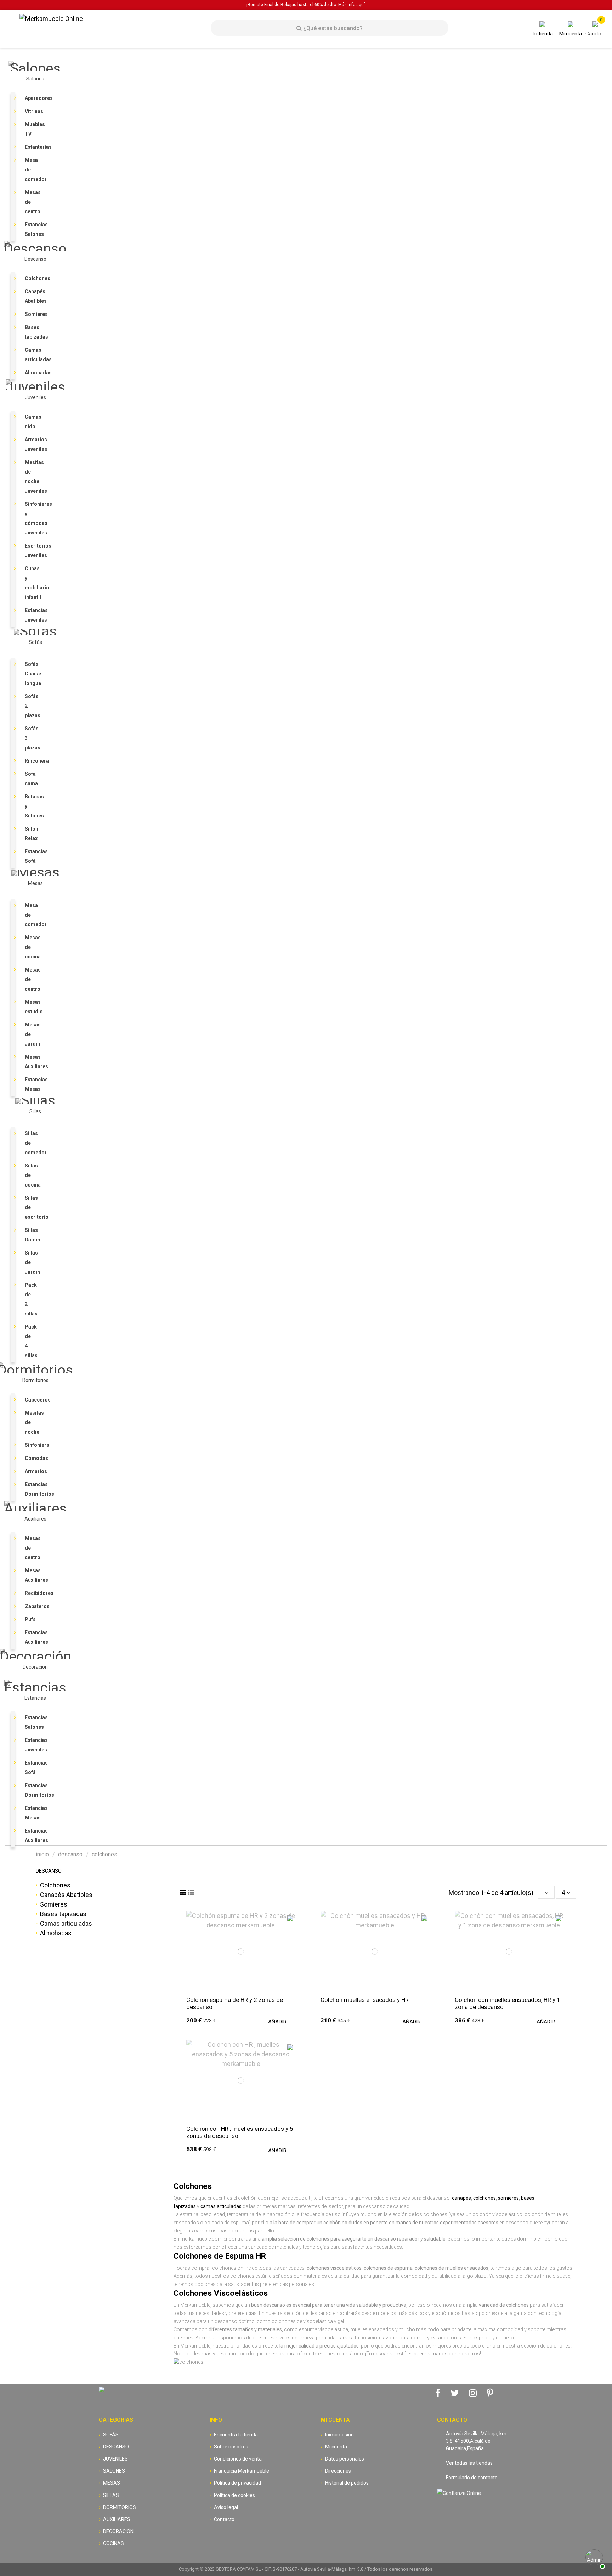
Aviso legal (226, 2507)
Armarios (32, 1471)
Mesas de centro (32, 202)
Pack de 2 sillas (31, 1299)
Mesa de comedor (32, 170)
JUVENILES (115, 2459)
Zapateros (32, 1606)
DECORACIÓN (118, 2531)
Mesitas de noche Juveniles (32, 477)
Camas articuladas (32, 355)
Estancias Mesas (32, 1084)
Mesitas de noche (32, 1422)
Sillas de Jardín (32, 1262)
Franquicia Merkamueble (242, 2471)
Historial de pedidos (347, 2483)
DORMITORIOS (120, 2507)
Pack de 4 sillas (31, 1341)
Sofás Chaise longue (32, 674)
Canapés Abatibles (32, 296)
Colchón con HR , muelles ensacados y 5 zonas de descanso (240, 2132)
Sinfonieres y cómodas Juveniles (32, 518)
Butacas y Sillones (32, 806)
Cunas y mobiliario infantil (32, 583)
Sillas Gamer (32, 1235)
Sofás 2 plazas (32, 706)
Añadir (277, 2022)
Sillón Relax (32, 834)
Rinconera (32, 761)
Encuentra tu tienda (236, 2435)
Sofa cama (31, 779)
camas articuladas (221, 2206)
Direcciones (338, 2471)
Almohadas (32, 373)
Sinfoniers (32, 1445)
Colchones (32, 278)
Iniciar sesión (339, 2435)
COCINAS (114, 2543)
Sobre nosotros (231, 2447)
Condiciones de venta (238, 2459)
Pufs (30, 1619)
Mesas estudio (32, 1007)
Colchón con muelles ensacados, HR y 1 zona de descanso (508, 2003)
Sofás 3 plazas (32, 738)
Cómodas (32, 1458)
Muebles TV (32, 129)
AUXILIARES (117, 2519)
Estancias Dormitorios (32, 1489)
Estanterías (32, 147)
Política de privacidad (237, 2483)
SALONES (114, 2471)
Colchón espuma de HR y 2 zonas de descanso (235, 2003)
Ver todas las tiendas (469, 2463)
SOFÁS (111, 2435)
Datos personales (345, 2459)
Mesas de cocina (32, 947)
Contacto (224, 2519)
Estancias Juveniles (32, 615)
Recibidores (32, 1593)
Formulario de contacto (472, 2478)
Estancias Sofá (32, 856)
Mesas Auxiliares (32, 1062)
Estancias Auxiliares (32, 1637)
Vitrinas (32, 111)
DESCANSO (49, 1871)
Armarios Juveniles (32, 444)
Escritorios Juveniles (32, 551)
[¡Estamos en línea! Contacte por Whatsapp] (594, 2558)
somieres (508, 2198)
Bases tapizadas (32, 332)
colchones (484, 2198)
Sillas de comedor (32, 1143)
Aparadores (32, 98)
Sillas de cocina (32, 1175)
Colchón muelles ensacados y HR (365, 2000)
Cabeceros (32, 1400)
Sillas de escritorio (32, 1207)
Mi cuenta (336, 2447)
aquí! (361, 5)
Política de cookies (234, 2495)
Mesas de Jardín (32, 1034)
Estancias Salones (32, 229)
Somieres (32, 314)
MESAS (112, 2483)
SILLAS (111, 2495)
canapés (461, 2198)
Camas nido (32, 422)
